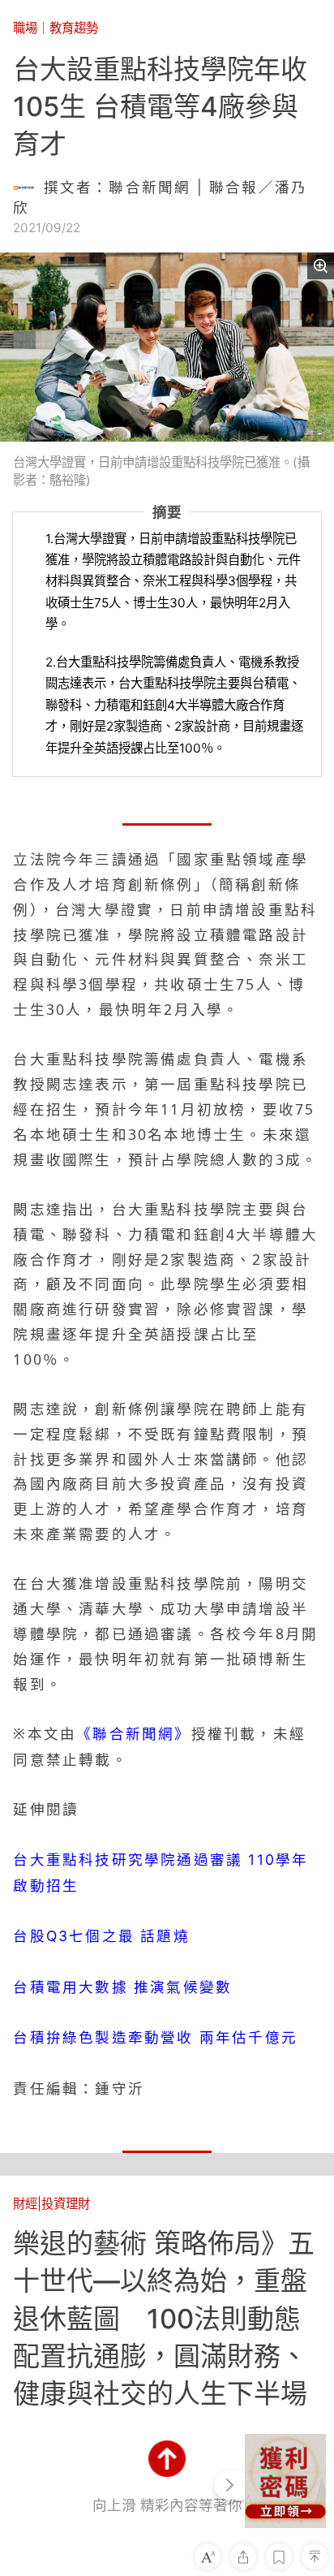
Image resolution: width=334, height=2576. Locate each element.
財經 (25, 2204)
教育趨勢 (74, 28)
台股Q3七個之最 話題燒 (101, 1936)
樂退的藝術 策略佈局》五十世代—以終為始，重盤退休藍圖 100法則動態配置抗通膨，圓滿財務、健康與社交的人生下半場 (164, 2318)
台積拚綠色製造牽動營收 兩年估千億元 (155, 2037)
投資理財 (66, 2204)
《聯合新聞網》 (133, 1734)
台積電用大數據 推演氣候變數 (122, 1987)
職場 (25, 28)
